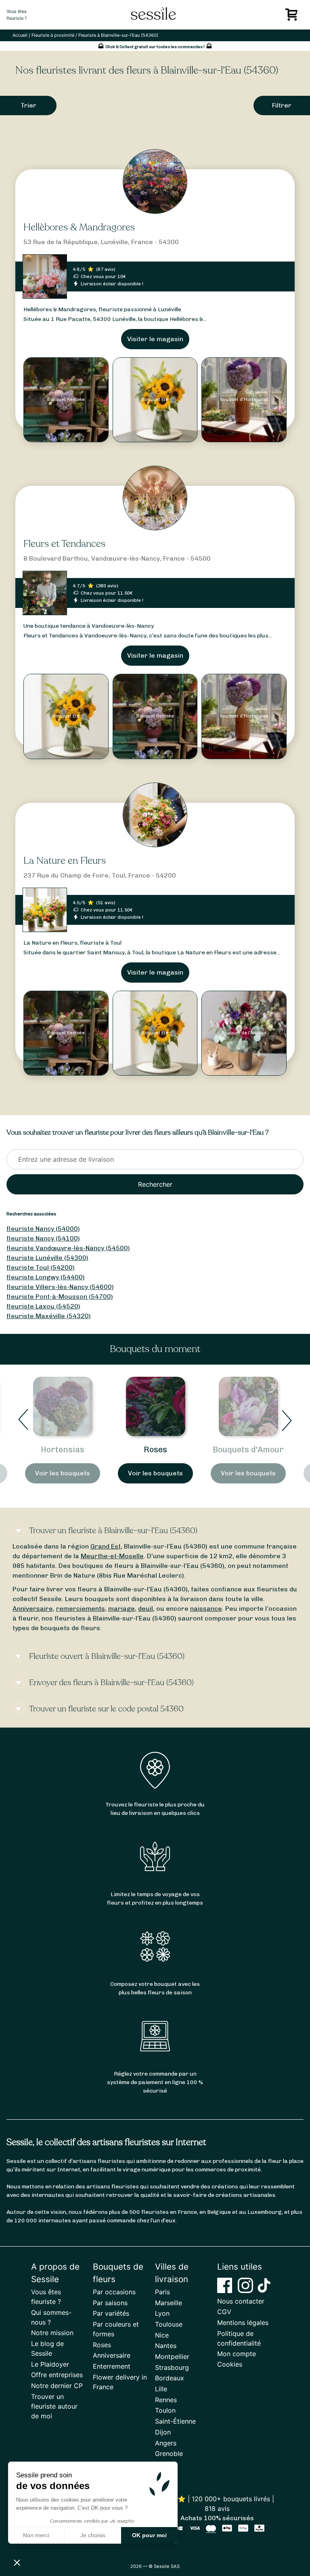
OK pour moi (149, 2535)
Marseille (169, 2303)
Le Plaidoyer (50, 2364)
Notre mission (52, 2333)
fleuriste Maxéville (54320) (49, 1316)
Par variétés (111, 2313)
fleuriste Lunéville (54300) (47, 1258)
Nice (162, 2335)
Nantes (166, 2346)
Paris (162, 2292)
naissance (206, 1609)
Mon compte (237, 2354)
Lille (161, 2389)
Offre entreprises (57, 2375)
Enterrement (112, 2366)
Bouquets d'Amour (248, 1449)
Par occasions (114, 2292)
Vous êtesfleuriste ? (17, 15)
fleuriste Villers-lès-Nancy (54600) (60, 1287)
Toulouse (169, 2324)
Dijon (163, 2432)
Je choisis (93, 2535)
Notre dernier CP (57, 2386)
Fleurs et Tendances (64, 544)
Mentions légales (243, 2323)
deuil (146, 1609)
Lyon (162, 2313)
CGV (224, 2312)
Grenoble (169, 2454)
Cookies (230, 2364)
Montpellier (172, 2357)
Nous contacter (241, 2301)
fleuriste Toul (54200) (41, 1267)
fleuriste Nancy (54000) (43, 1229)
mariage (121, 1609)
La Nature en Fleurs (65, 861)
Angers (166, 2443)
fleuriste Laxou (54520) (43, 1306)
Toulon (165, 2410)
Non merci (36, 2535)
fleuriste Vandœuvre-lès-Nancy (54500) (68, 1248)
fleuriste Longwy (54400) (46, 1277)
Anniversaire (33, 1609)
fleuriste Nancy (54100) (43, 1238)
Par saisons (110, 2303)
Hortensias (63, 1449)
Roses (155, 1449)
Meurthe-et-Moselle (112, 1556)
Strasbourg (172, 2367)
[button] (17, 2562)
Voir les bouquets (63, 1473)
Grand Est (106, 1546)
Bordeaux (170, 2378)
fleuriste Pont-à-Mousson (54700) (60, 1296)
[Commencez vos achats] (293, 17)
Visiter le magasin (155, 339)
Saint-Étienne (175, 2421)
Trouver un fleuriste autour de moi (54, 2406)
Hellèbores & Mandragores (79, 227)
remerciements (81, 1609)
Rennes (166, 2400)
